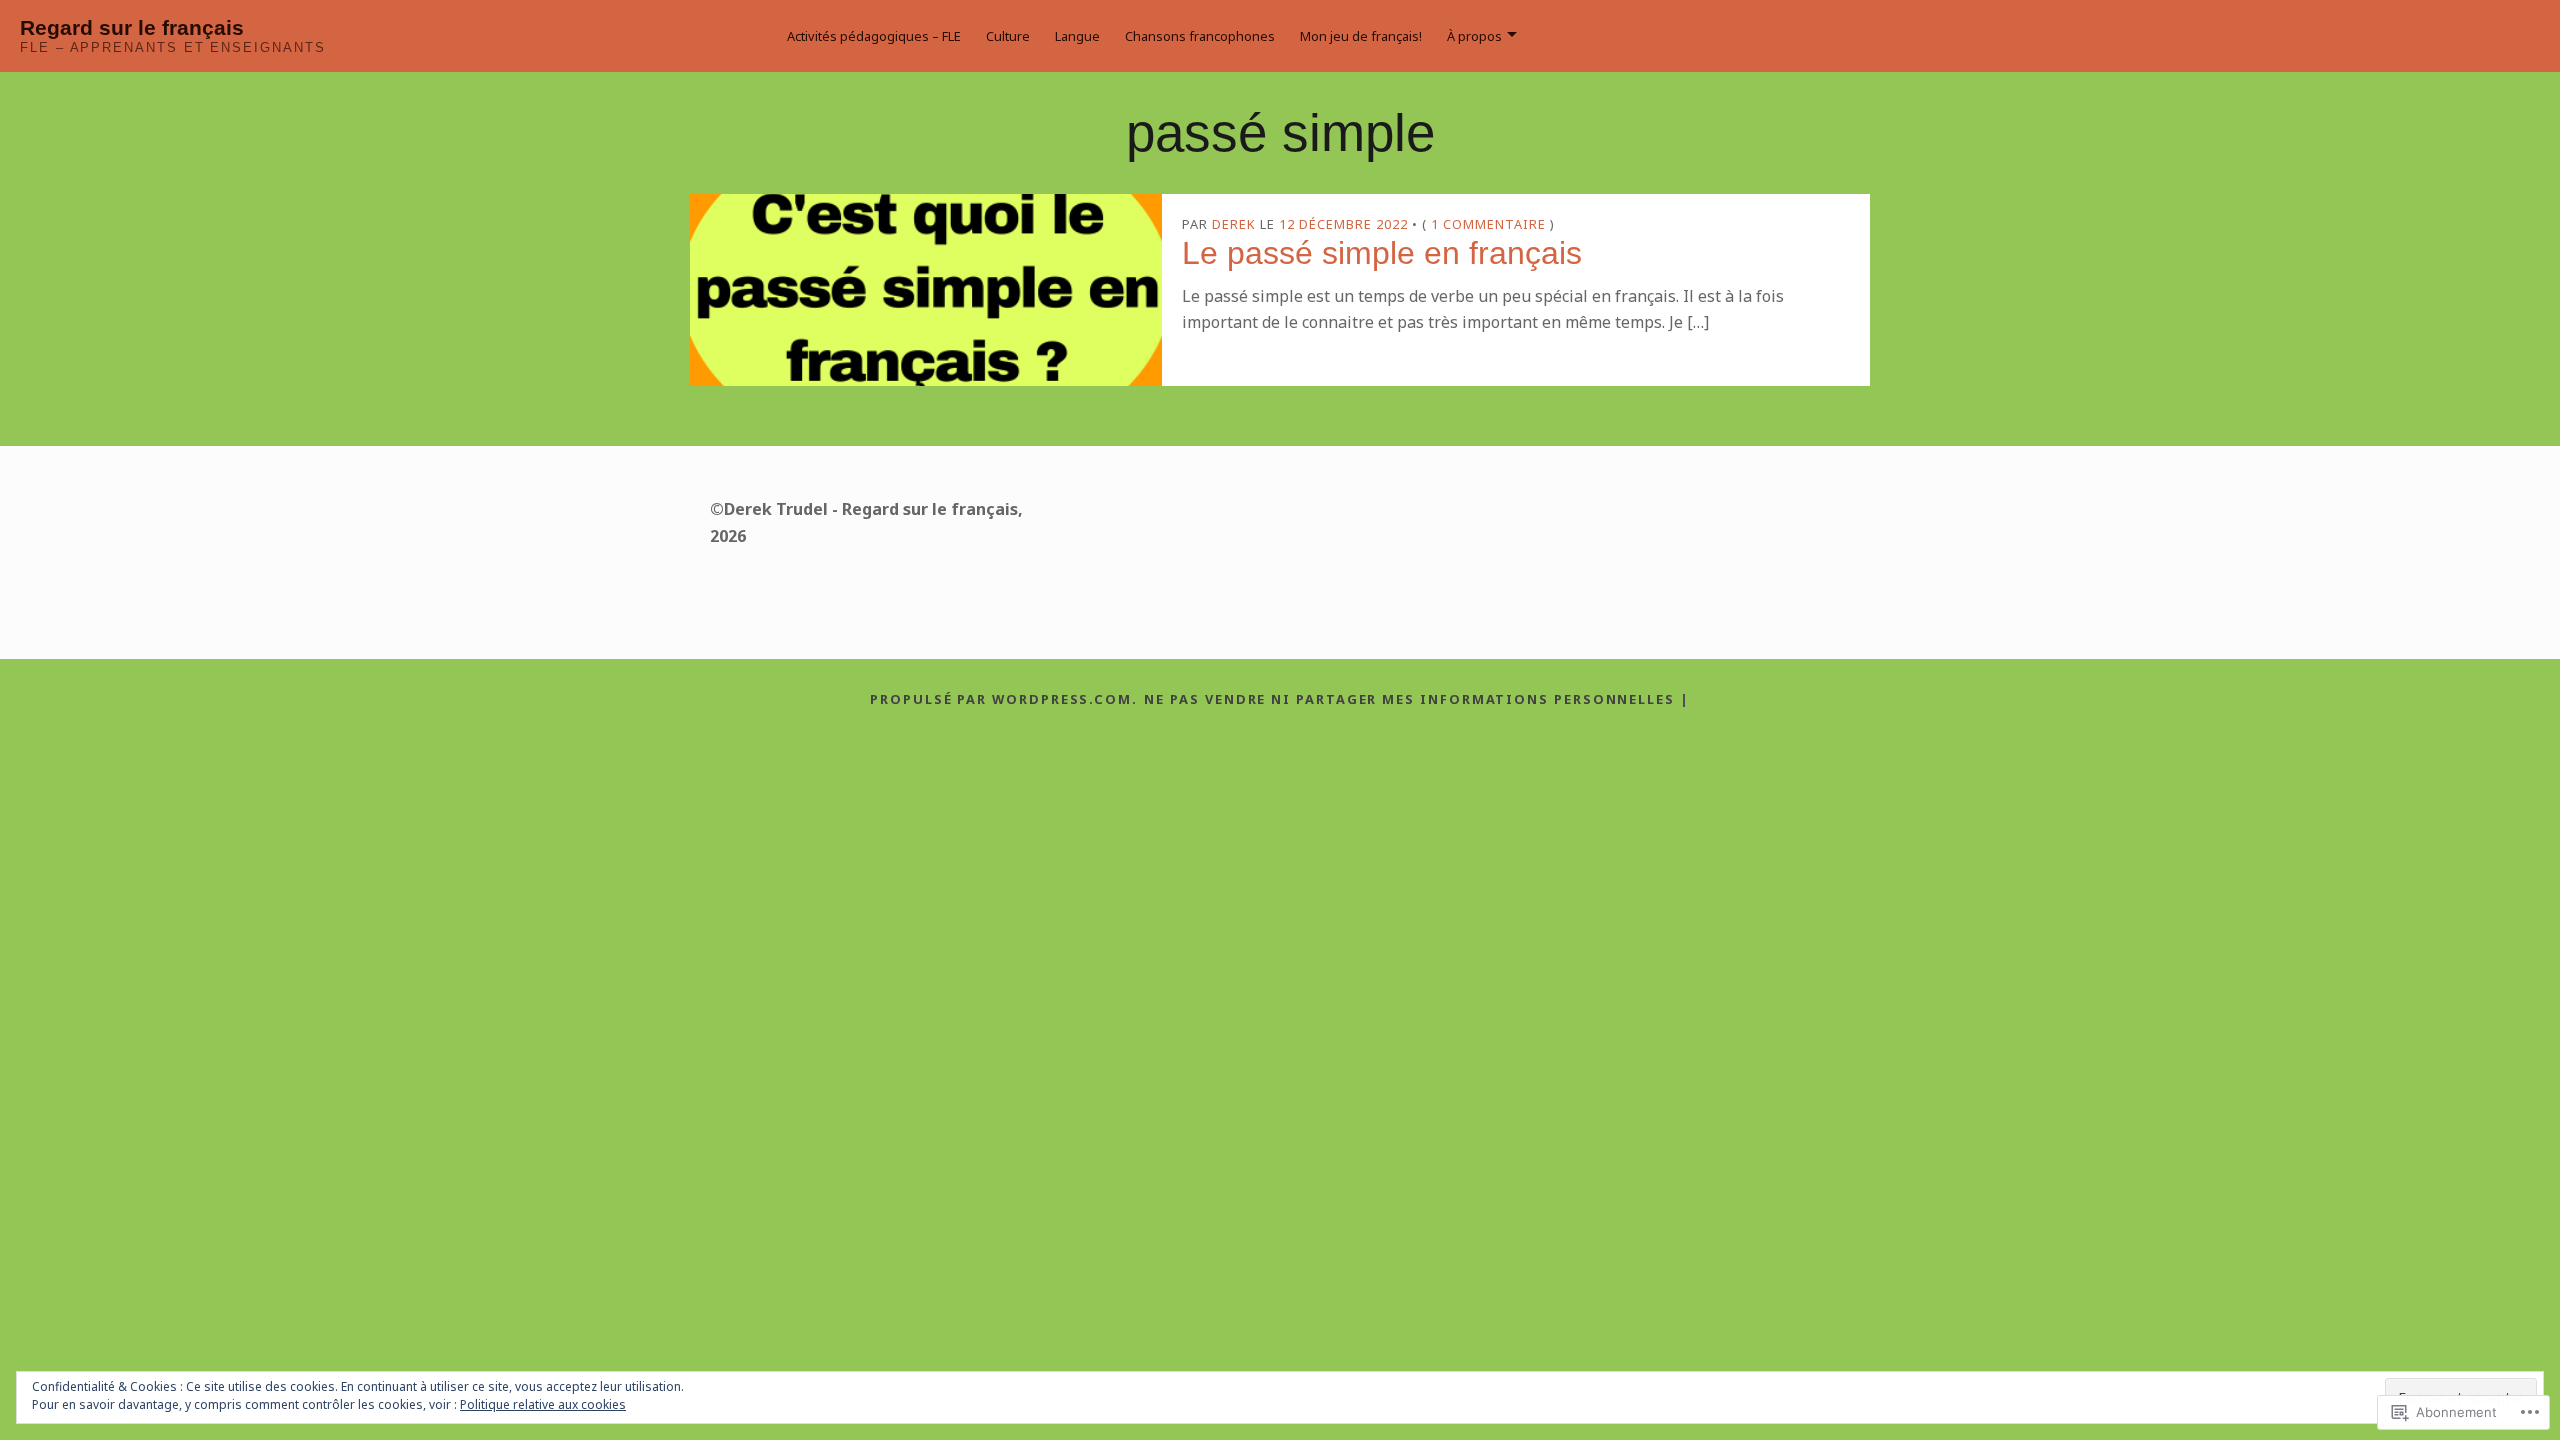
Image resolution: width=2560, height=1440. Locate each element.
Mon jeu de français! (1361, 36)
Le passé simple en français (1382, 253)
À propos (1474, 36)
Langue (1077, 36)
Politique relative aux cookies (543, 1404)
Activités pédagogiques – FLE (874, 36)
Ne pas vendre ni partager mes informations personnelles (1409, 699)
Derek (1234, 224)
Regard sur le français (132, 28)
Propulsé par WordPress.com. (1004, 699)
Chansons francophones (1200, 36)
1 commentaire (1488, 224)
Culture (1008, 36)
